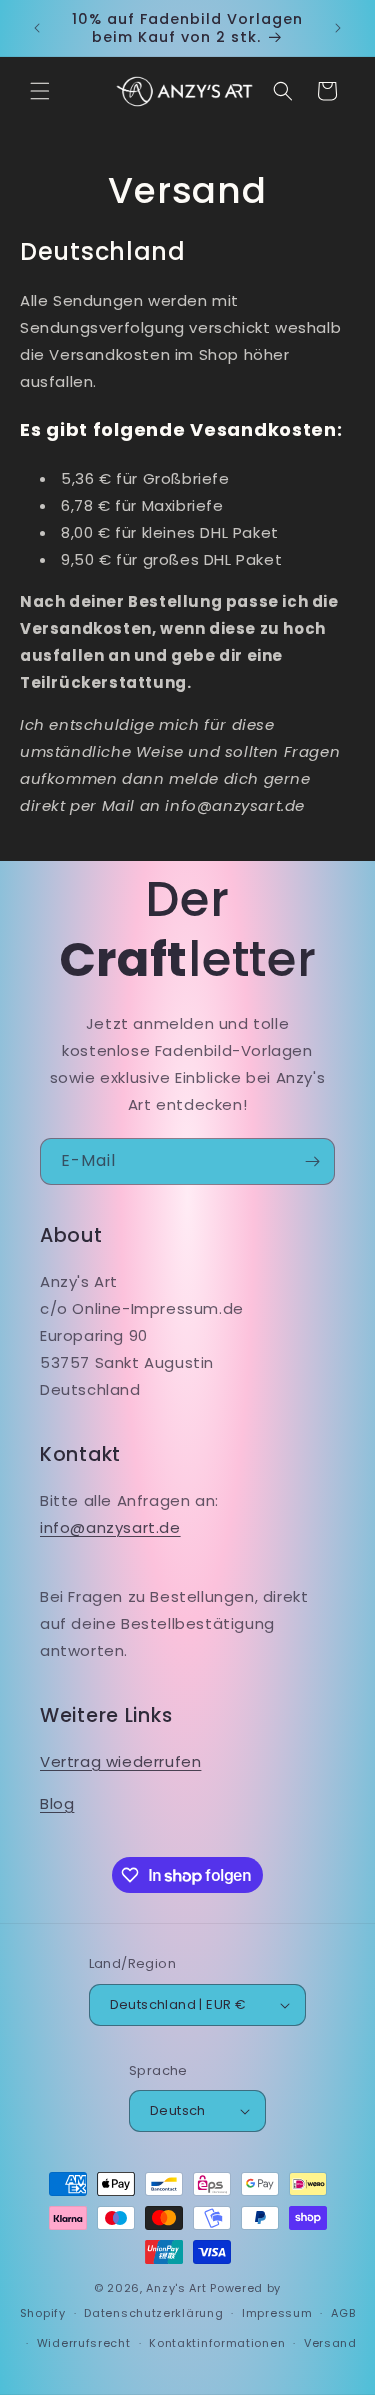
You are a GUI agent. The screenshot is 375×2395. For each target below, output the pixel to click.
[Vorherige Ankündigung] (37, 28)
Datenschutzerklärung (153, 2313)
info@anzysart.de (110, 1527)
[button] (40, 91)
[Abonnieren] (312, 1161)
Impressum (277, 2313)
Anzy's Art (176, 2288)
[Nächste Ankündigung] (338, 28)
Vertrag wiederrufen (120, 1761)
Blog (57, 1803)
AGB (343, 2313)
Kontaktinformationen (217, 2343)
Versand (330, 2343)
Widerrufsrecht (84, 2343)
